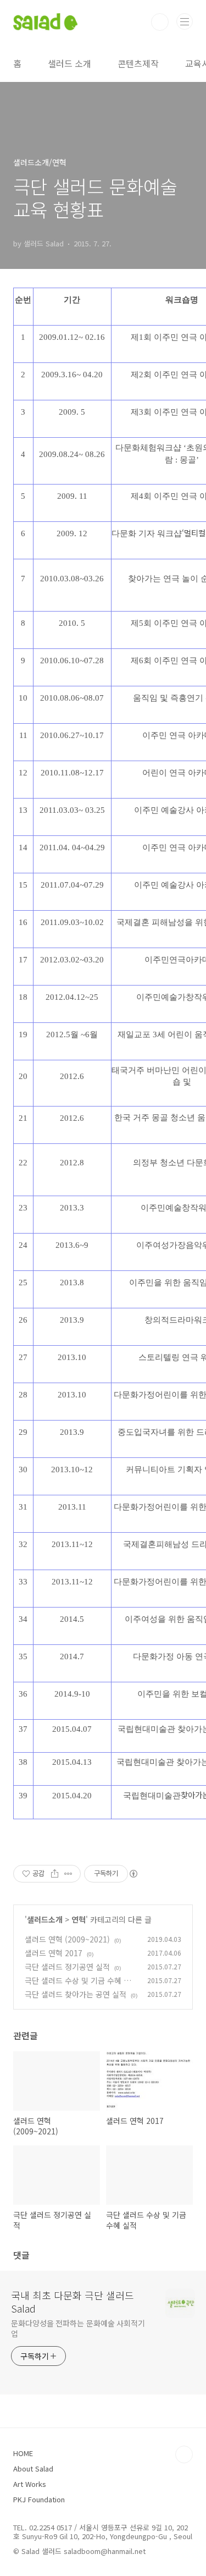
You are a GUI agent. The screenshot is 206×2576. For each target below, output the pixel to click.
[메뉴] (185, 21)
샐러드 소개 (69, 63)
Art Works (30, 2484)
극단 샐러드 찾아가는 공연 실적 (76, 1994)
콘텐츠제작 (138, 63)
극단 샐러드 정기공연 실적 (67, 1967)
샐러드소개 (45, 1919)
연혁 (79, 1919)
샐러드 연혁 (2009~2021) (67, 1939)
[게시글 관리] (68, 1874)
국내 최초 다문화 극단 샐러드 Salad (73, 2302)
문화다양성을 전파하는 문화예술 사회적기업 (78, 2328)
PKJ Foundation (39, 2499)
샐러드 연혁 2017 (54, 1953)
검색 (160, 22)
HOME (23, 2453)
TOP (184, 2454)
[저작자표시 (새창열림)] (133, 1874)
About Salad (33, 2468)
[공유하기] (55, 1874)
